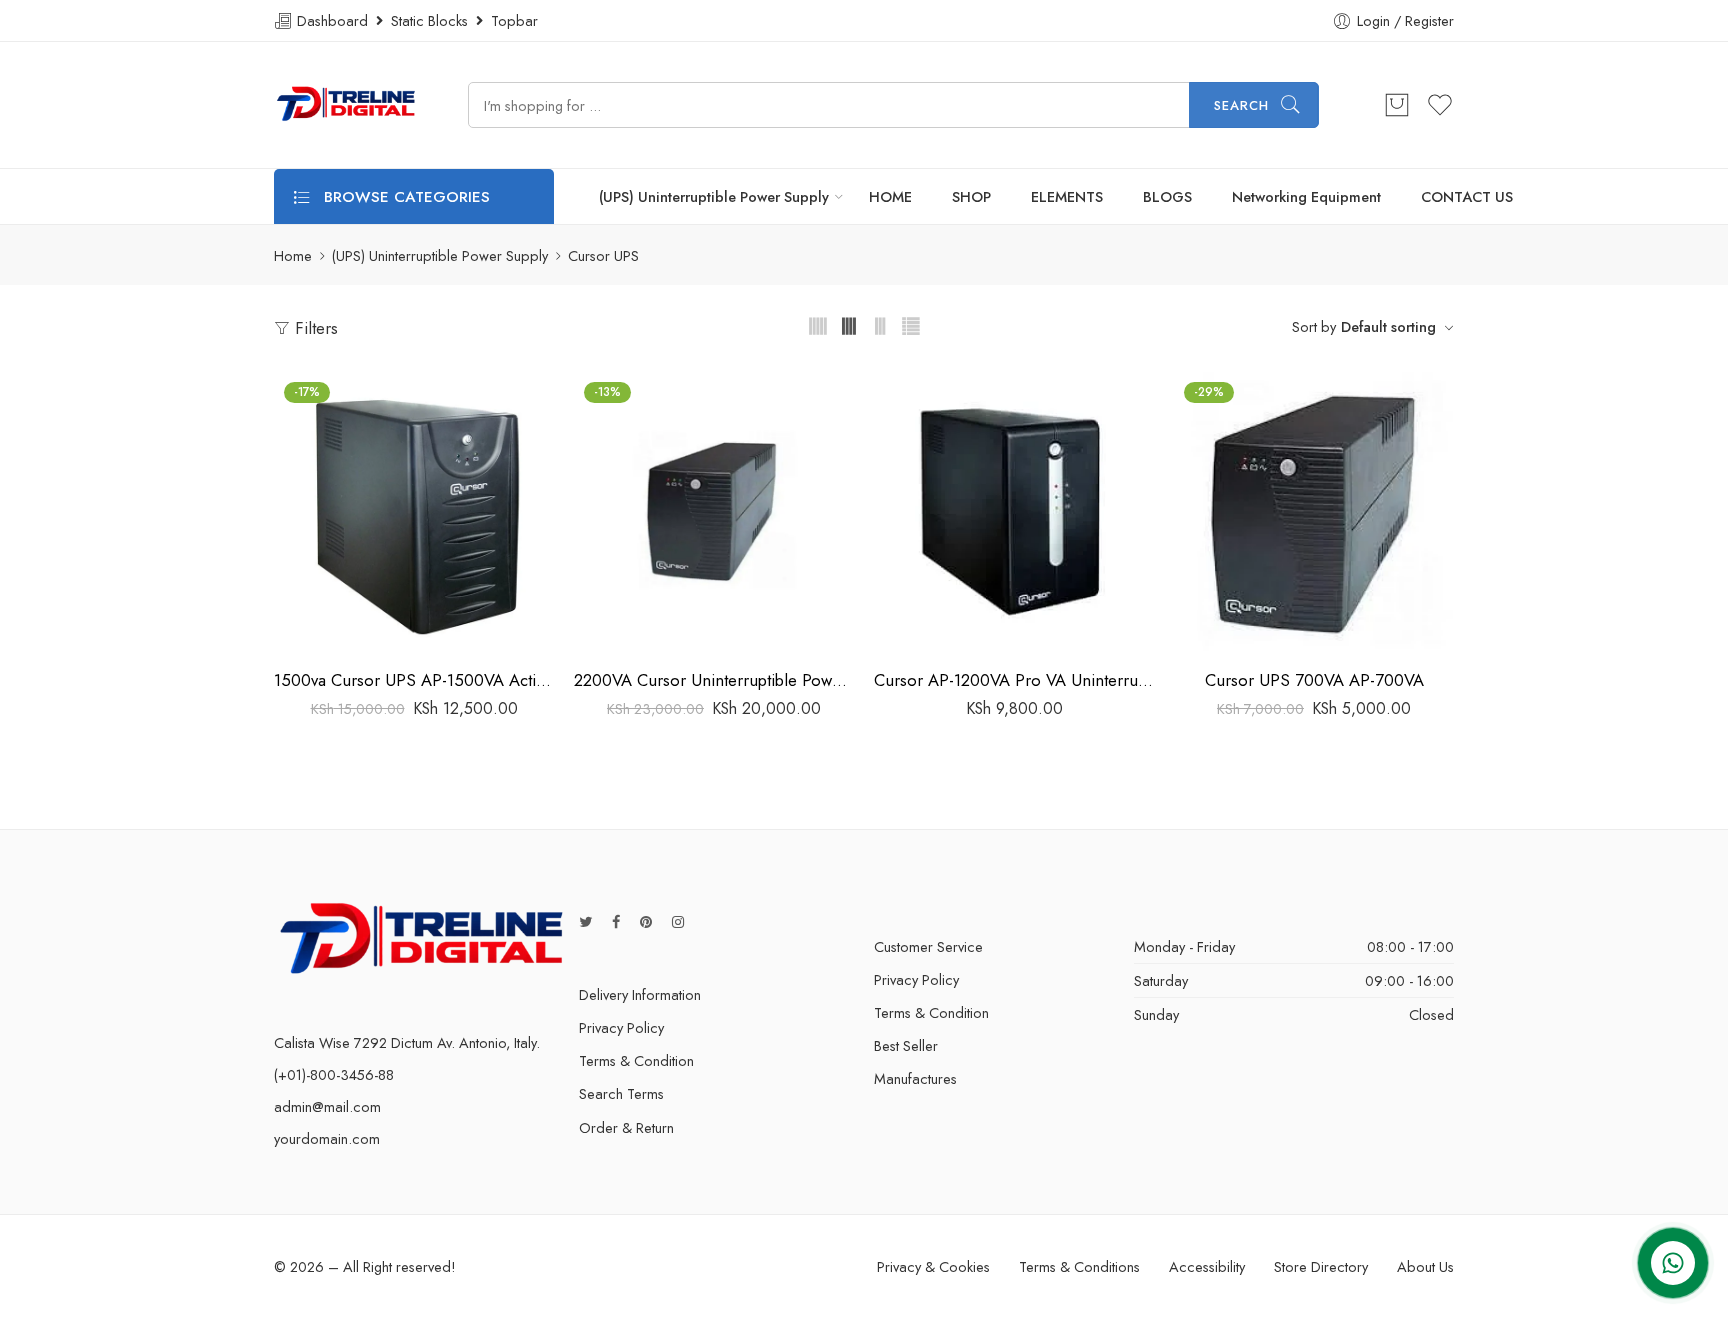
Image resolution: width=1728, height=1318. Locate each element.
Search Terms (621, 1093)
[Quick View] (453, 631)
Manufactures (915, 1078)
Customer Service (928, 946)
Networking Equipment (1306, 196)
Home (293, 255)
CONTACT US (1467, 196)
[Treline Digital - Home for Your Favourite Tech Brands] (346, 105)
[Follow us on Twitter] (585, 921)
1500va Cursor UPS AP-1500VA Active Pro (414, 680)
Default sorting (1388, 326)
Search (1241, 105)
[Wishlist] (414, 631)
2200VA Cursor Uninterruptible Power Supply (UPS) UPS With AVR (714, 680)
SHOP (971, 196)
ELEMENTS (1067, 196)
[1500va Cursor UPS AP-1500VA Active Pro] (414, 512)
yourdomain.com (327, 1138)
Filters (314, 328)
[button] (375, 631)
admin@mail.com (327, 1106)
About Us (1425, 1266)
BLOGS (1167, 196)
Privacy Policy (621, 1027)
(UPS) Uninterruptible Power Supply (714, 196)
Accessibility (1207, 1266)
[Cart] (1397, 105)
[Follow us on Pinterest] (646, 921)
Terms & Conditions (1079, 1266)
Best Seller (906, 1045)
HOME (890, 196)
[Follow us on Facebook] (616, 921)
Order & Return (626, 1127)
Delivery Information (640, 994)
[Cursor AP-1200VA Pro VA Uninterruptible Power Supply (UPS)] (1014, 512)
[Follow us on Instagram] (678, 921)
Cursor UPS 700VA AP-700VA (1314, 680)
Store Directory (1321, 1266)
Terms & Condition (636, 1060)
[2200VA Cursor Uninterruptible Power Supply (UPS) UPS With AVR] (714, 512)
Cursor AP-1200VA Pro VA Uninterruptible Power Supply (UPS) (1014, 680)
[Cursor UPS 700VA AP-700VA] (1314, 512)
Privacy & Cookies (933, 1266)
